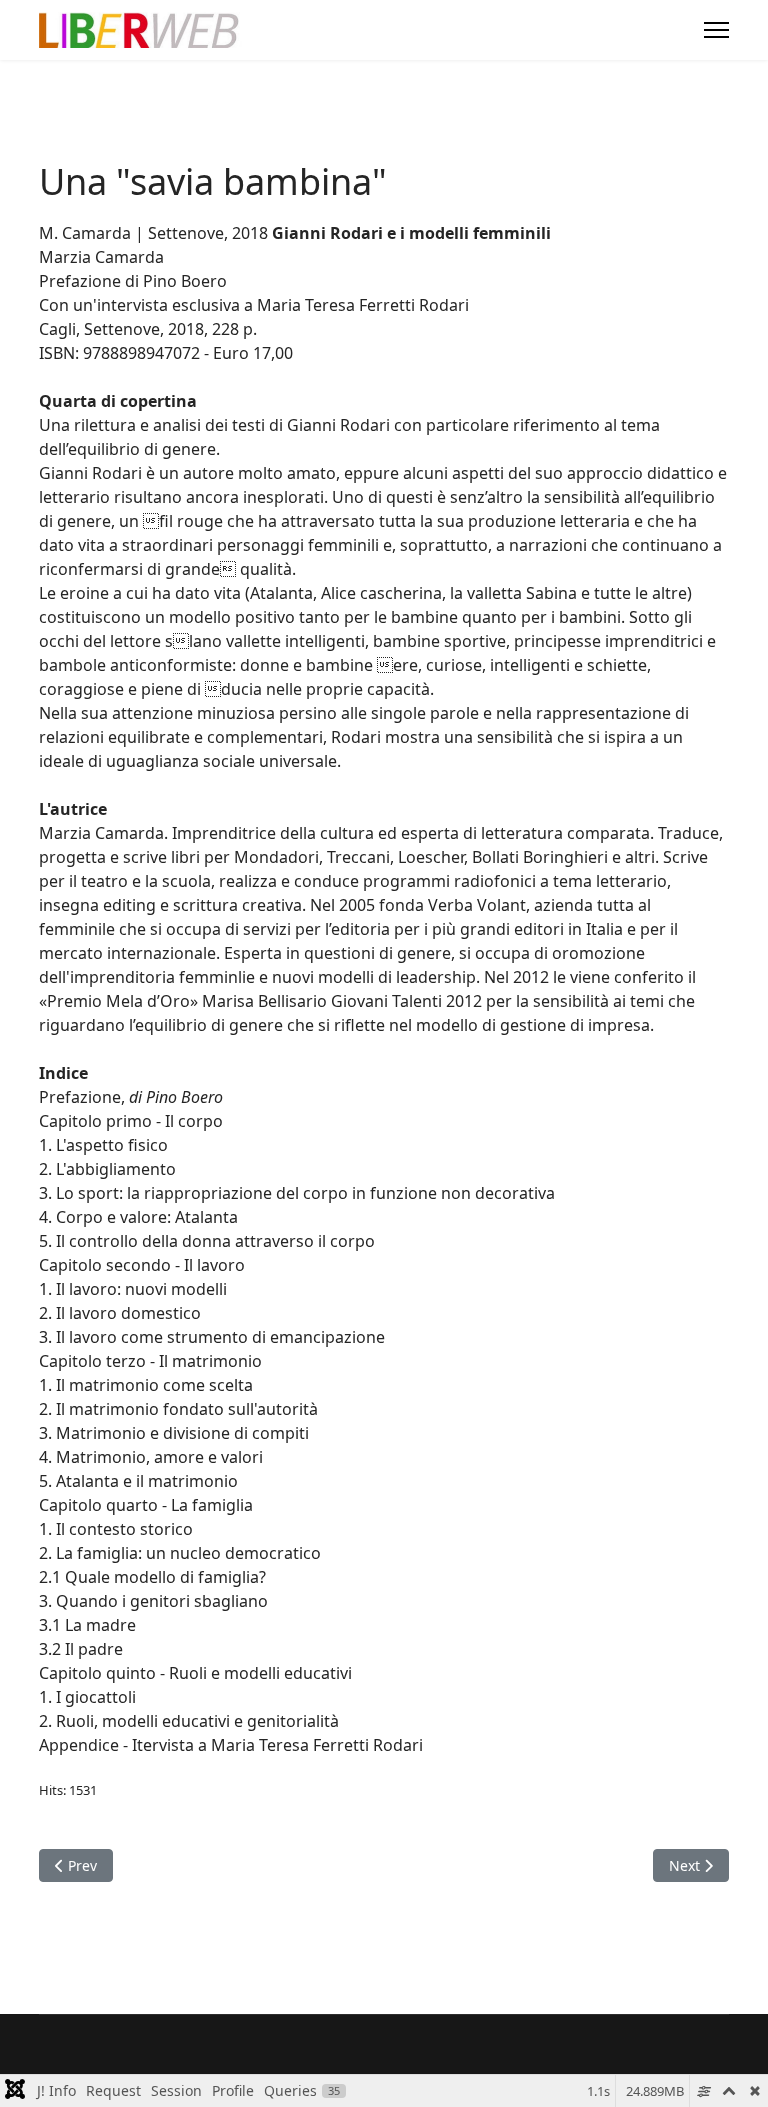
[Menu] (716, 30)
